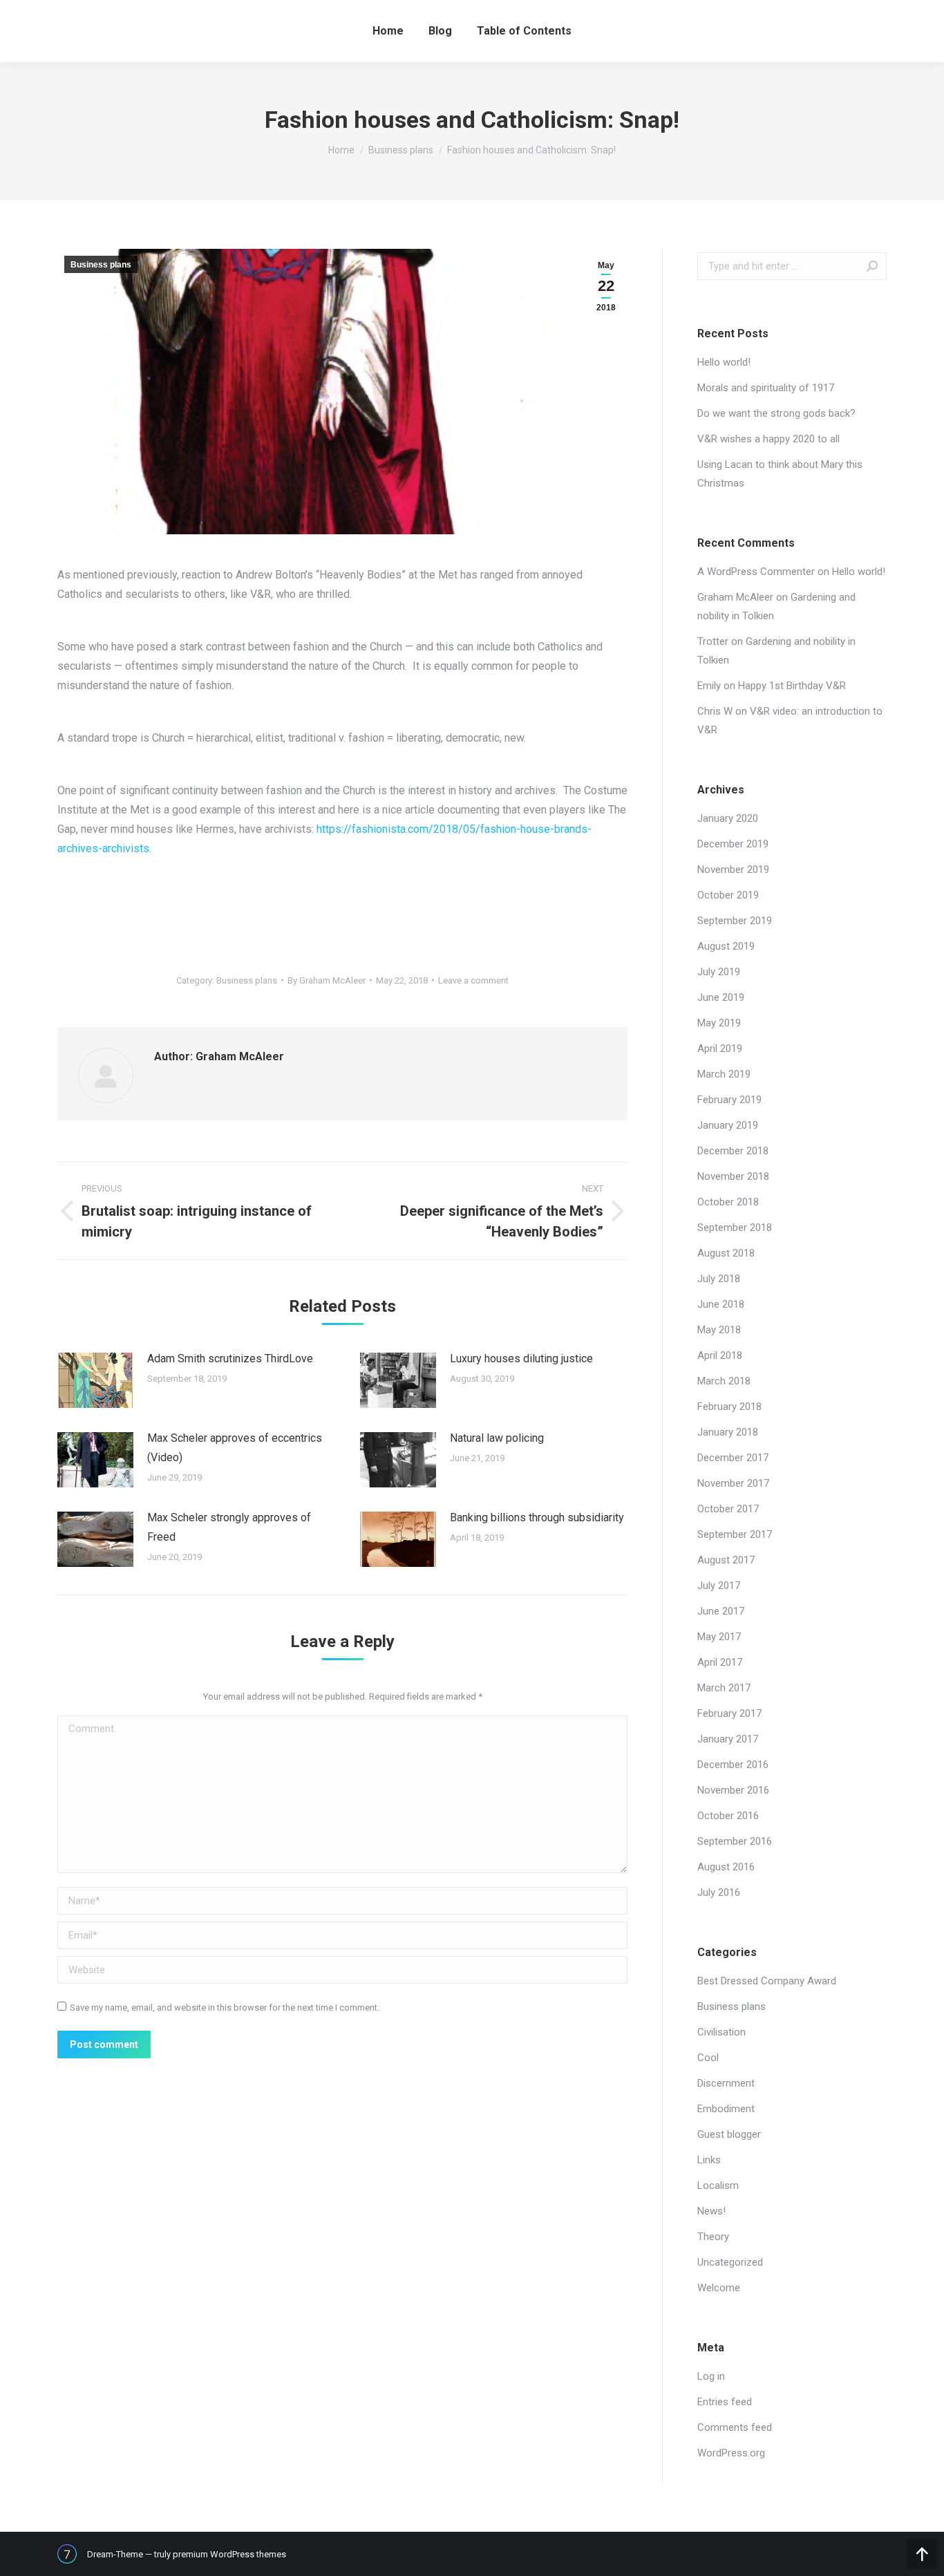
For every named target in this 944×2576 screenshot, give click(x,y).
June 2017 (721, 1611)
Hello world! (724, 362)
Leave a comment (473, 980)
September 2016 (735, 1841)
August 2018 (726, 1253)
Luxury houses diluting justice (521, 1358)
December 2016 (733, 1765)
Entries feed (725, 2402)
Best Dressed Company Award (767, 1981)
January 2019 (728, 1125)
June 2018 (721, 1304)
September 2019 (735, 921)
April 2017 (720, 1662)
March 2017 (724, 1688)
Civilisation (721, 2032)
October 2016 (728, 1816)
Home (341, 150)
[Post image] (95, 1380)
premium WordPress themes (229, 2554)
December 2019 (733, 844)
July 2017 (719, 1586)
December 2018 (733, 1151)
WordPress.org (731, 2453)
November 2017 (733, 1483)
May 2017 (719, 1637)
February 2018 (729, 1407)
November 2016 (733, 1790)
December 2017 (733, 1458)
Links (709, 2160)
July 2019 (719, 972)
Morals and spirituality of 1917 (766, 388)
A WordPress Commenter (756, 572)
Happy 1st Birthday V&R (792, 686)
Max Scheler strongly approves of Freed (229, 1527)
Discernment (726, 2083)
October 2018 (728, 1202)
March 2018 (724, 1381)
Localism (718, 2185)
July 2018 (719, 1279)
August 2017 (726, 1560)
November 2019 (733, 869)
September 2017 (735, 1534)
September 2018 (735, 1228)
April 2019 (720, 1049)
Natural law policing (497, 1438)
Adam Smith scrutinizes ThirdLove (230, 1358)
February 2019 (729, 1100)
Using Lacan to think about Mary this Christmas (780, 474)
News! (711, 2211)
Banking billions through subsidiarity (537, 1517)
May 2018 (719, 1330)
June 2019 (721, 997)
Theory (713, 2237)
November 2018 (733, 1176)
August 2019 (726, 946)
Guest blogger (729, 2134)
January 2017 (728, 1739)
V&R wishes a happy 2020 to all (768, 439)
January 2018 (728, 1432)
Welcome (719, 2288)
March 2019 (724, 1074)
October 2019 (728, 895)
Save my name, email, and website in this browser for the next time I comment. (225, 2008)
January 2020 (728, 818)
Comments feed (735, 2427)
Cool (708, 2058)
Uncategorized (730, 2262)
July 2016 (719, 1892)
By (327, 980)
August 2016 (726, 1867)
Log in (711, 2376)
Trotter (713, 641)
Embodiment (726, 2109)
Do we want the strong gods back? (776, 413)
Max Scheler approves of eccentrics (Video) (235, 1448)
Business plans (401, 150)
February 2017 (729, 1713)
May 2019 (719, 1023)
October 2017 (728, 1509)
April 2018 (720, 1355)
